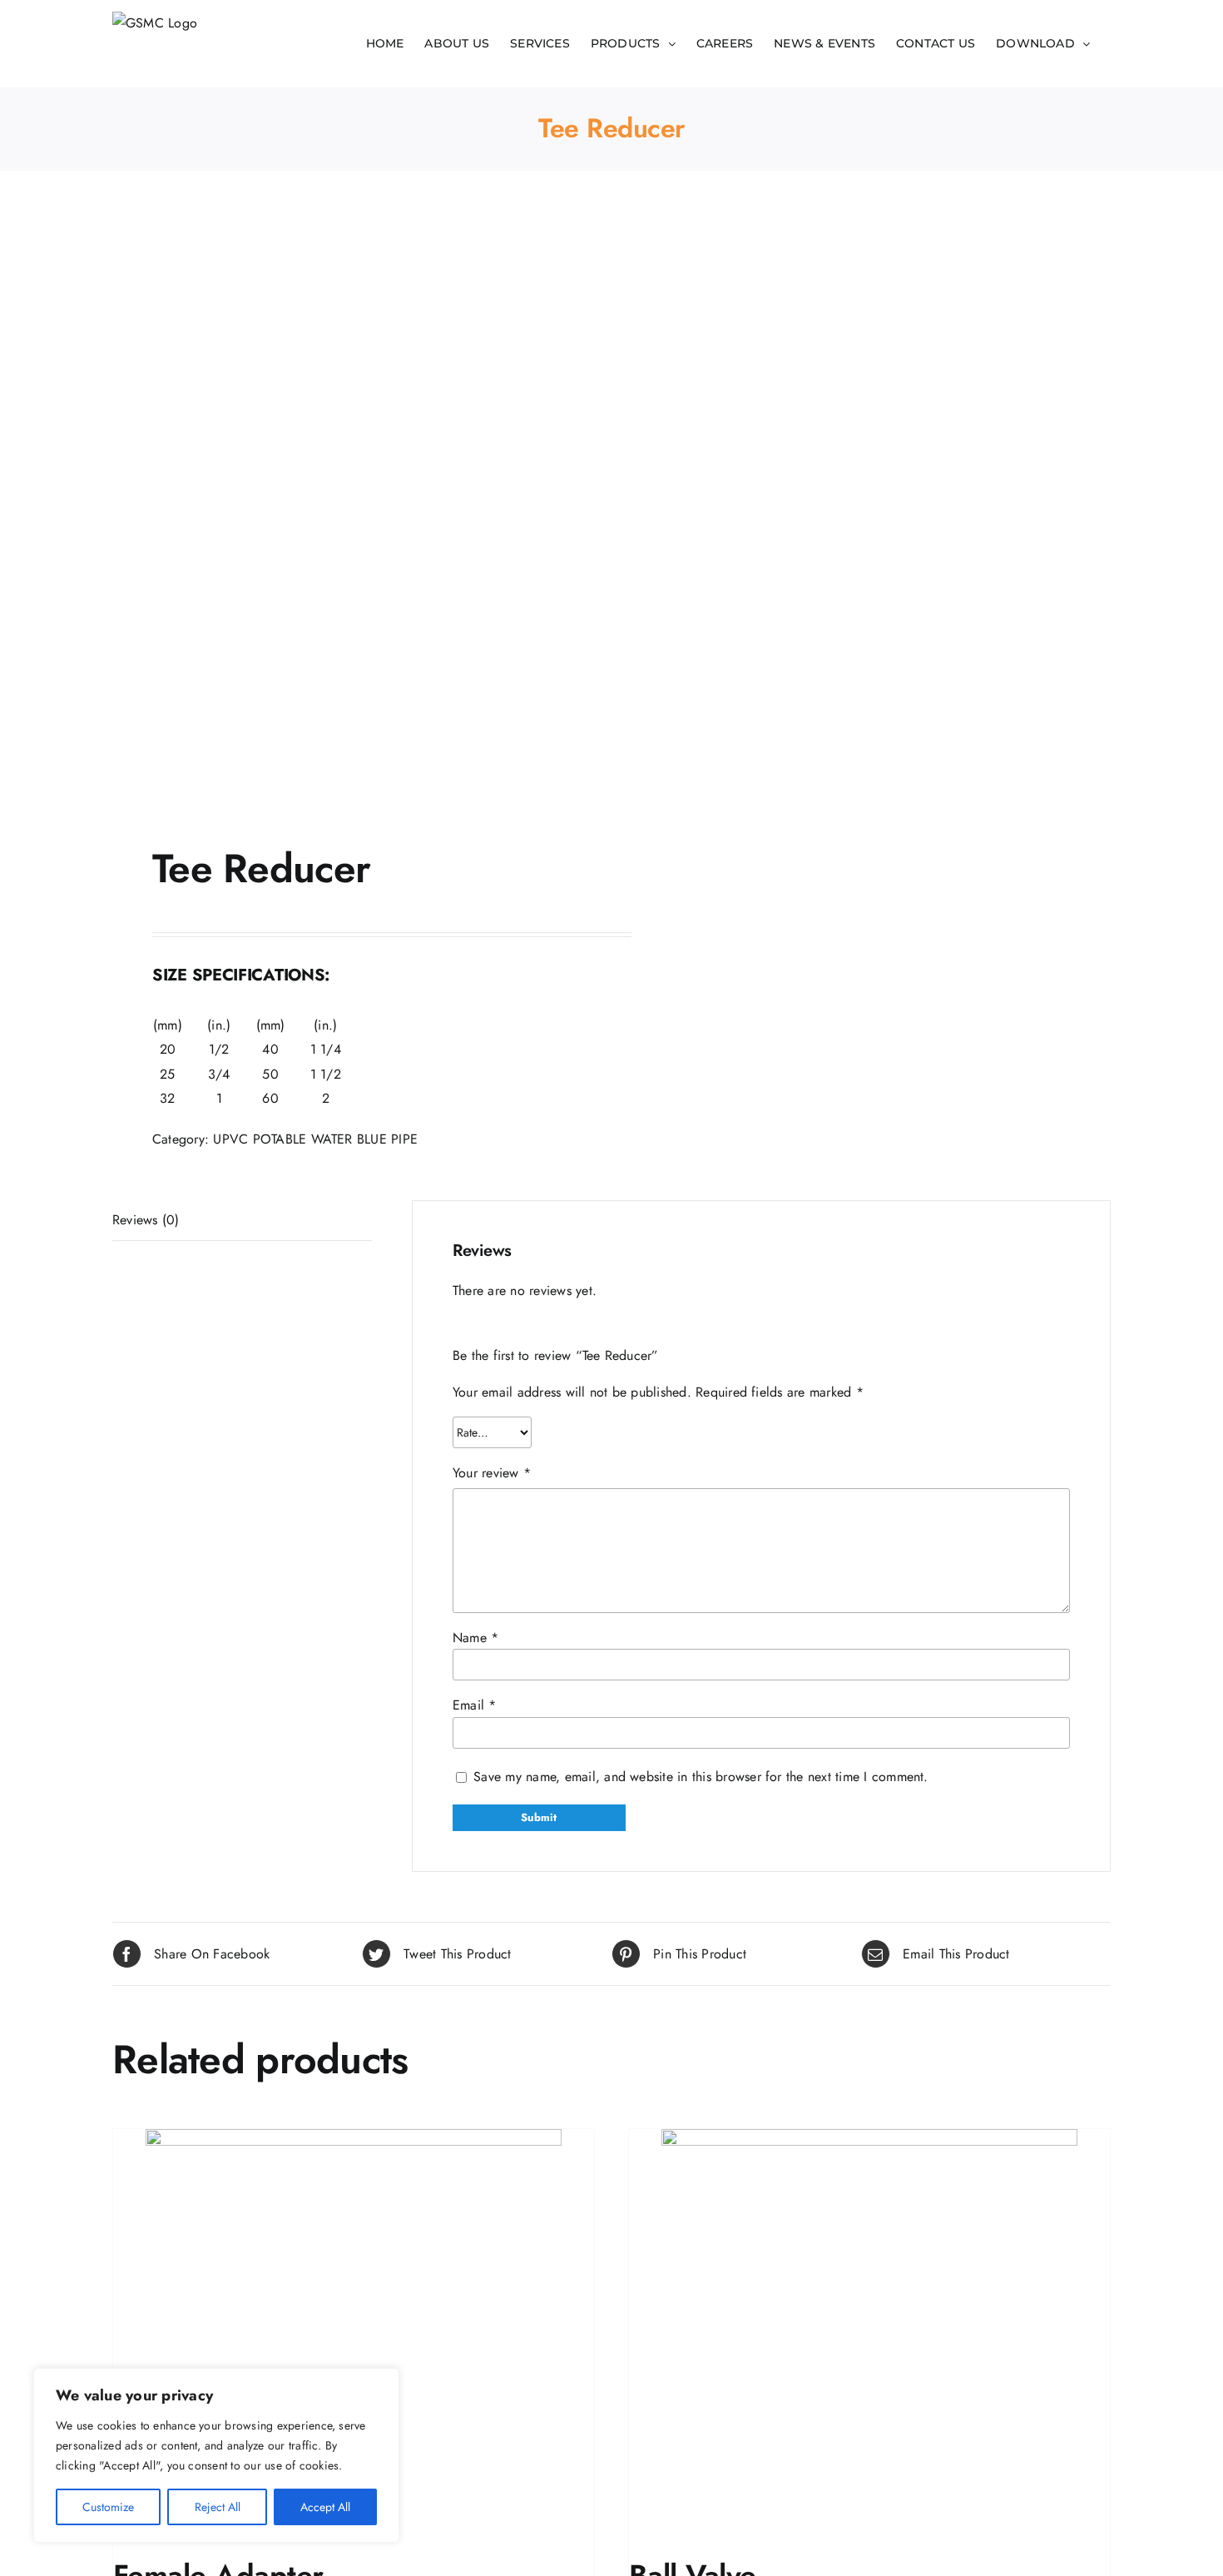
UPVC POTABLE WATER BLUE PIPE (315, 1139)
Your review (492, 1473)
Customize (108, 2507)
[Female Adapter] (354, 2337)
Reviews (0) (146, 1220)
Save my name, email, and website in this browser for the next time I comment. (701, 1777)
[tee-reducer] (352, 512)
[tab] (242, 1221)
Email (475, 1705)
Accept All (325, 2507)
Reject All (218, 2507)
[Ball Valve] (869, 2337)
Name (475, 1638)
